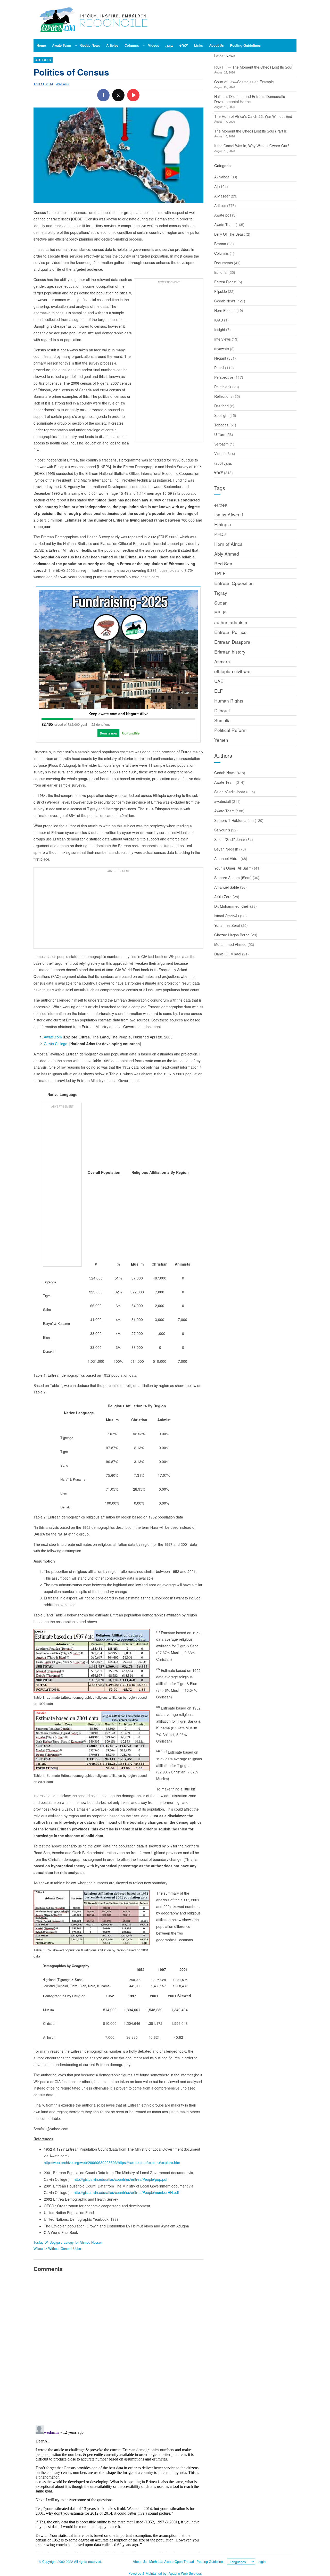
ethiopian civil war (233, 671)
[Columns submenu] (144, 45)
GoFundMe (131, 733)
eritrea (221, 505)
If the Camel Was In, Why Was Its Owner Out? (252, 146)
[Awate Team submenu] (76, 45)
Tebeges (221, 425)
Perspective (224, 377)
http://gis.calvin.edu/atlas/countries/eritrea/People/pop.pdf (121, 2179)
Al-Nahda (222, 177)
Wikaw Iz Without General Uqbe (57, 2248)
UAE (219, 681)
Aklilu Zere (223, 897)
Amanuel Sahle (227, 887)
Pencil (219, 368)
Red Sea (223, 563)
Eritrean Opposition (234, 583)
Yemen (221, 740)
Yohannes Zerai (227, 925)
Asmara (222, 661)
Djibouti (222, 710)
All (216, 186)
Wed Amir (63, 84)
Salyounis (222, 830)
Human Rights (229, 701)
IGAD (219, 320)
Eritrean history (230, 652)
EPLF (220, 612)
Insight (220, 329)
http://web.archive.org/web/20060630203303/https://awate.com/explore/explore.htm (112, 2162)
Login (262, 2561)
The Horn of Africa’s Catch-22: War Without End (253, 116)
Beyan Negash (226, 849)
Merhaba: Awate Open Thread (172, 2561)
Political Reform (230, 730)
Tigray (221, 593)
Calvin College (56, 1044)
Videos (220, 453)
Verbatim (221, 444)
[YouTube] (133, 95)
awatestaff (222, 801)
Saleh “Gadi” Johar (230, 792)
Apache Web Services (185, 2573)
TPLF (220, 573)
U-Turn (220, 434)
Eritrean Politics (230, 632)
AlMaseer (222, 196)
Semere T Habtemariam (234, 820)
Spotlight (221, 415)
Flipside (221, 291)
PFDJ (220, 534)
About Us (140, 2561)
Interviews (222, 339)
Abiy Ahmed (227, 554)
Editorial (221, 272)
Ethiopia (223, 524)
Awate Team (224, 225)
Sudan (221, 603)
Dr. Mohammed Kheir (232, 906)
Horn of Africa (228, 544)
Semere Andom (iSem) (233, 878)
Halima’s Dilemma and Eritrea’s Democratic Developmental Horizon (250, 99)
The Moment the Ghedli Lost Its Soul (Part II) (251, 131)
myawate (222, 349)
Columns (221, 253)
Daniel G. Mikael (228, 954)
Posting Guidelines (211, 2561)
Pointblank (223, 387)
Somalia (222, 720)
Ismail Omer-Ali (227, 916)
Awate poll (223, 215)
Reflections (223, 396)
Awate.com (53, 1037)
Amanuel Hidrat (227, 858)
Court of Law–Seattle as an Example (244, 82)
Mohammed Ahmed (230, 944)
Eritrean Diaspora (232, 642)
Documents (224, 263)
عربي (228, 463)
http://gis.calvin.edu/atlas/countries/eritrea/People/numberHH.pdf (126, 2192)
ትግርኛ (219, 473)
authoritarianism (231, 622)
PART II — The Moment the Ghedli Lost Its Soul (253, 67)
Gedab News (225, 301)
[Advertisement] (169, 363)
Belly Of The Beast (229, 234)
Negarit (220, 358)
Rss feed (221, 406)
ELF (218, 691)
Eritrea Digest (225, 282)
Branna (220, 244)
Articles (43, 60)
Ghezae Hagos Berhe (232, 935)
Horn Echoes (225, 310)
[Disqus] (118, 2348)
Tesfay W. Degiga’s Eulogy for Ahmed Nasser (68, 2242)
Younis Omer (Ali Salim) (234, 868)
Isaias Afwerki (229, 514)
